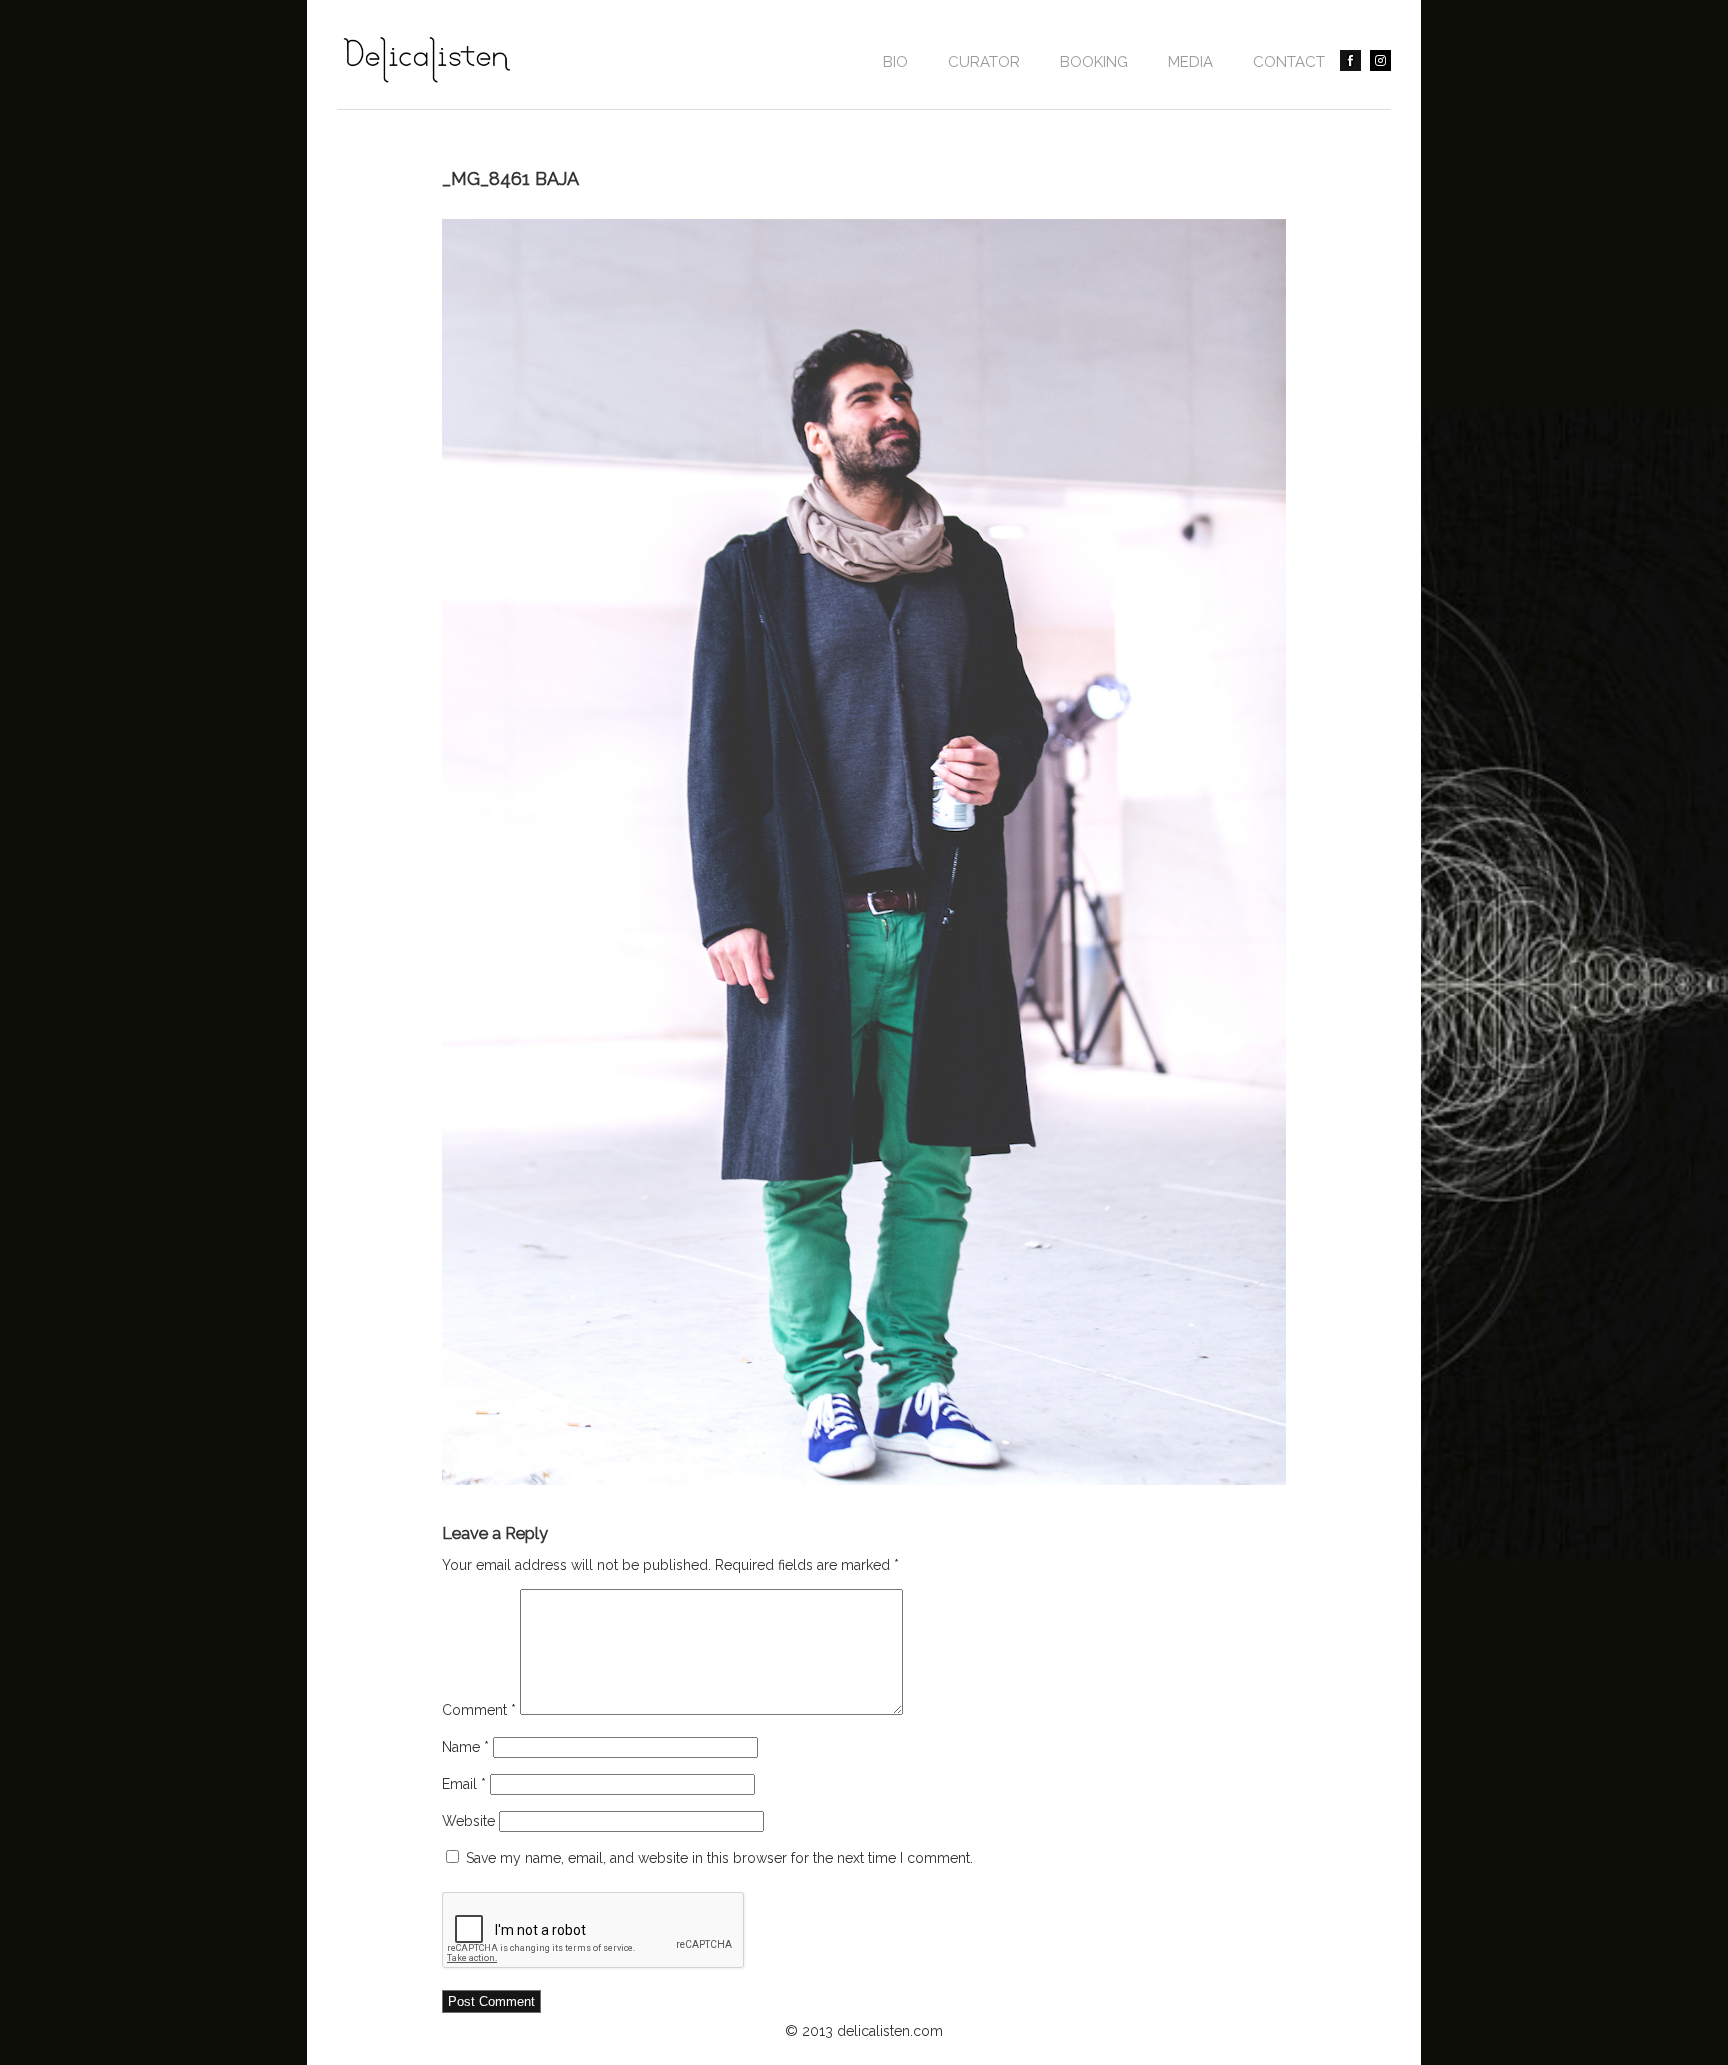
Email (464, 1784)
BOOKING (1094, 62)
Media (1190, 62)
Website (468, 1821)
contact (1289, 62)
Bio (895, 62)
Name (465, 1747)
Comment (479, 1710)
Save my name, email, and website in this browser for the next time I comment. (719, 1858)
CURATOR (984, 62)
